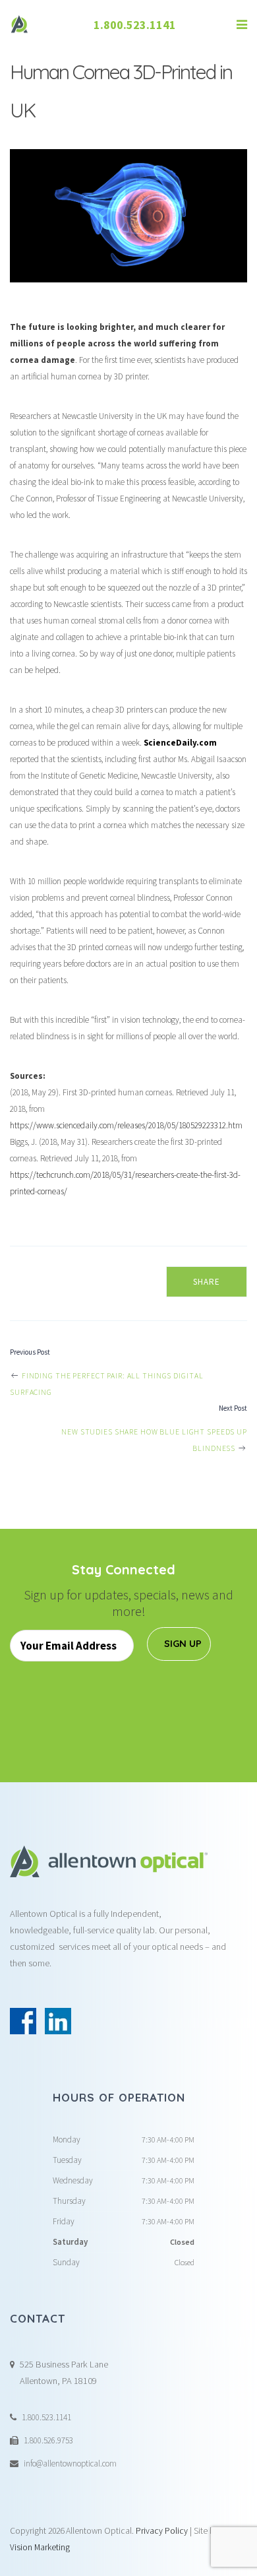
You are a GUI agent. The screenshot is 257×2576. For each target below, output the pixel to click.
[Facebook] (23, 2021)
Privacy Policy (162, 2531)
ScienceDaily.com (180, 743)
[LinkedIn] (58, 2021)
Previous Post (30, 1352)
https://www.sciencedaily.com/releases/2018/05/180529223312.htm (126, 1125)
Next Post (233, 1408)
